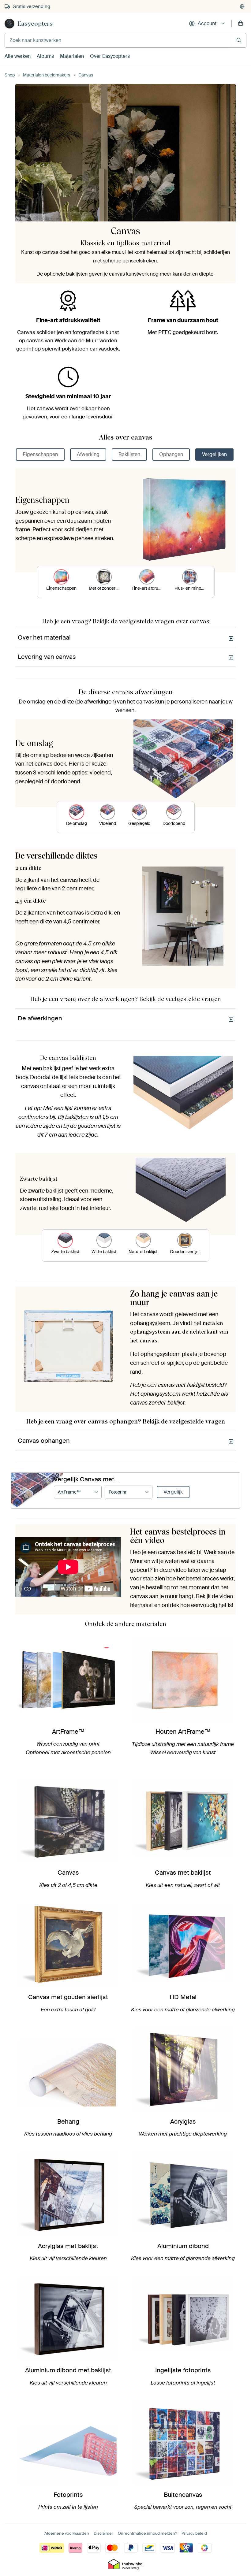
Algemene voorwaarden (67, 2533)
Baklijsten (129, 454)
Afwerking (88, 454)
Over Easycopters (110, 56)
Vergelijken (214, 454)
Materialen (72, 56)
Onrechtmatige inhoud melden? (147, 2533)
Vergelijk (173, 1492)
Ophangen (171, 454)
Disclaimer (103, 2533)
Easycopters (35, 24)
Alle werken (18, 56)
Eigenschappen (40, 454)
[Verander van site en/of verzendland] (242, 6)
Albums (45, 56)
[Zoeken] (239, 40)
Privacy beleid (194, 2533)
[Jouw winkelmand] (241, 24)
